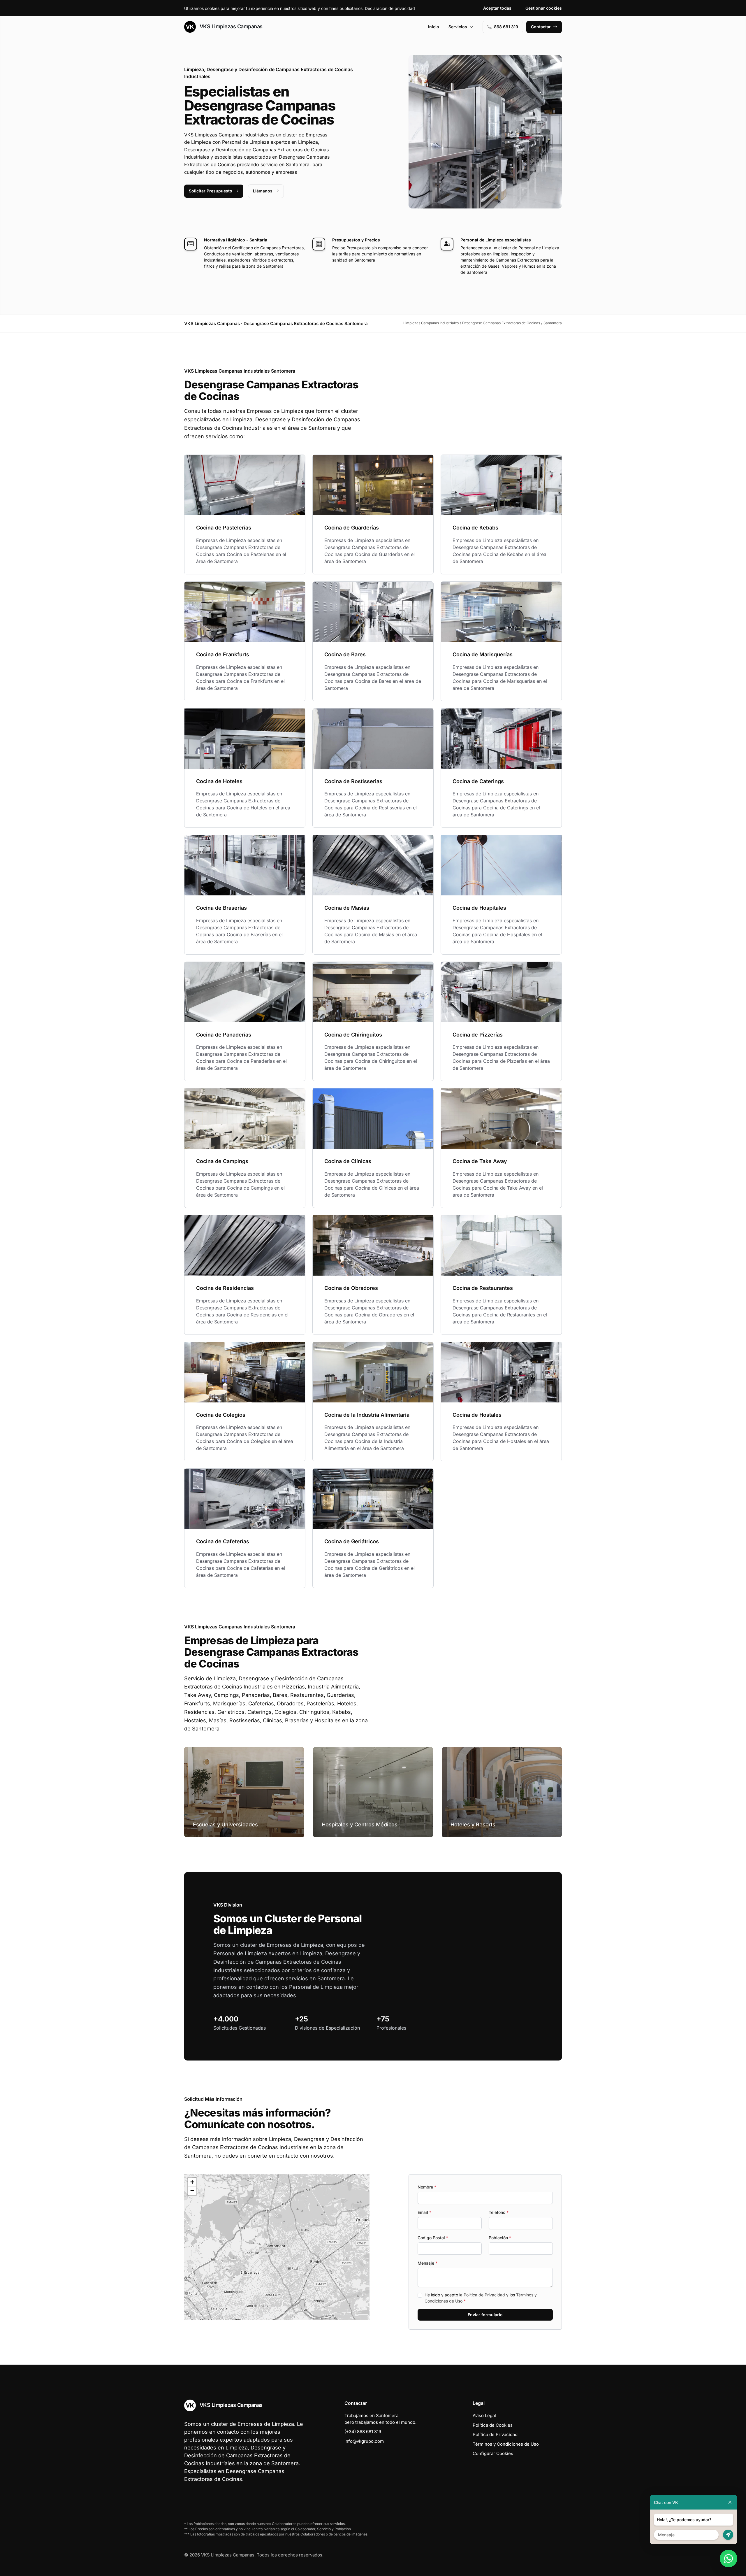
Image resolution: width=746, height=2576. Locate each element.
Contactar (541, 27)
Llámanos (263, 191)
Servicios (458, 27)
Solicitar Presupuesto (211, 191)
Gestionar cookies (544, 8)
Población (500, 2238)
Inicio (434, 27)
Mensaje (427, 2263)
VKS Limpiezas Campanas (230, 26)
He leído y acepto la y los (481, 2298)
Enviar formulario (485, 2315)
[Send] (728, 2535)
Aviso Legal (484, 2415)
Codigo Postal (433, 2238)
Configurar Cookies (493, 2453)
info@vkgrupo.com (364, 2441)
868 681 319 (506, 27)
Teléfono (499, 2212)
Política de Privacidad (484, 2295)
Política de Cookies (493, 2425)
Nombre (427, 2187)
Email (424, 2212)
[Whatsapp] (729, 2559)
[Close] (730, 2502)
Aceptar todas (497, 8)
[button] (277, 2247)
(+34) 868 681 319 (363, 2432)
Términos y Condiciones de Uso (506, 2444)
